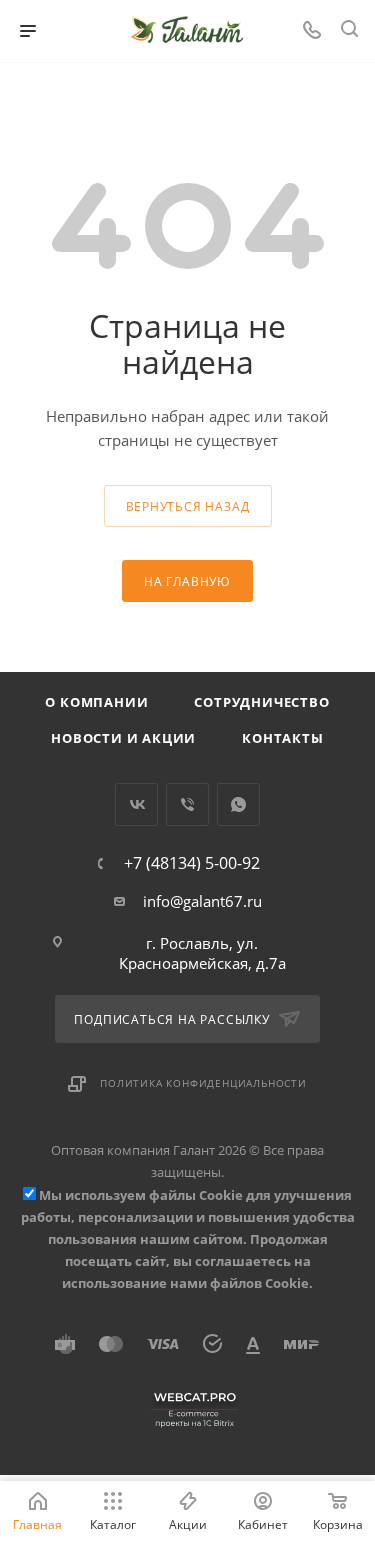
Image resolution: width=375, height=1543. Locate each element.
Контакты (282, 738)
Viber (187, 804)
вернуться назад (188, 506)
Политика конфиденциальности (203, 1083)
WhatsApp (238, 804)
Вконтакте (136, 804)
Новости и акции (123, 738)
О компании (96, 702)
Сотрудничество (261, 702)
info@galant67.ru (202, 901)
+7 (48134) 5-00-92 (192, 863)
